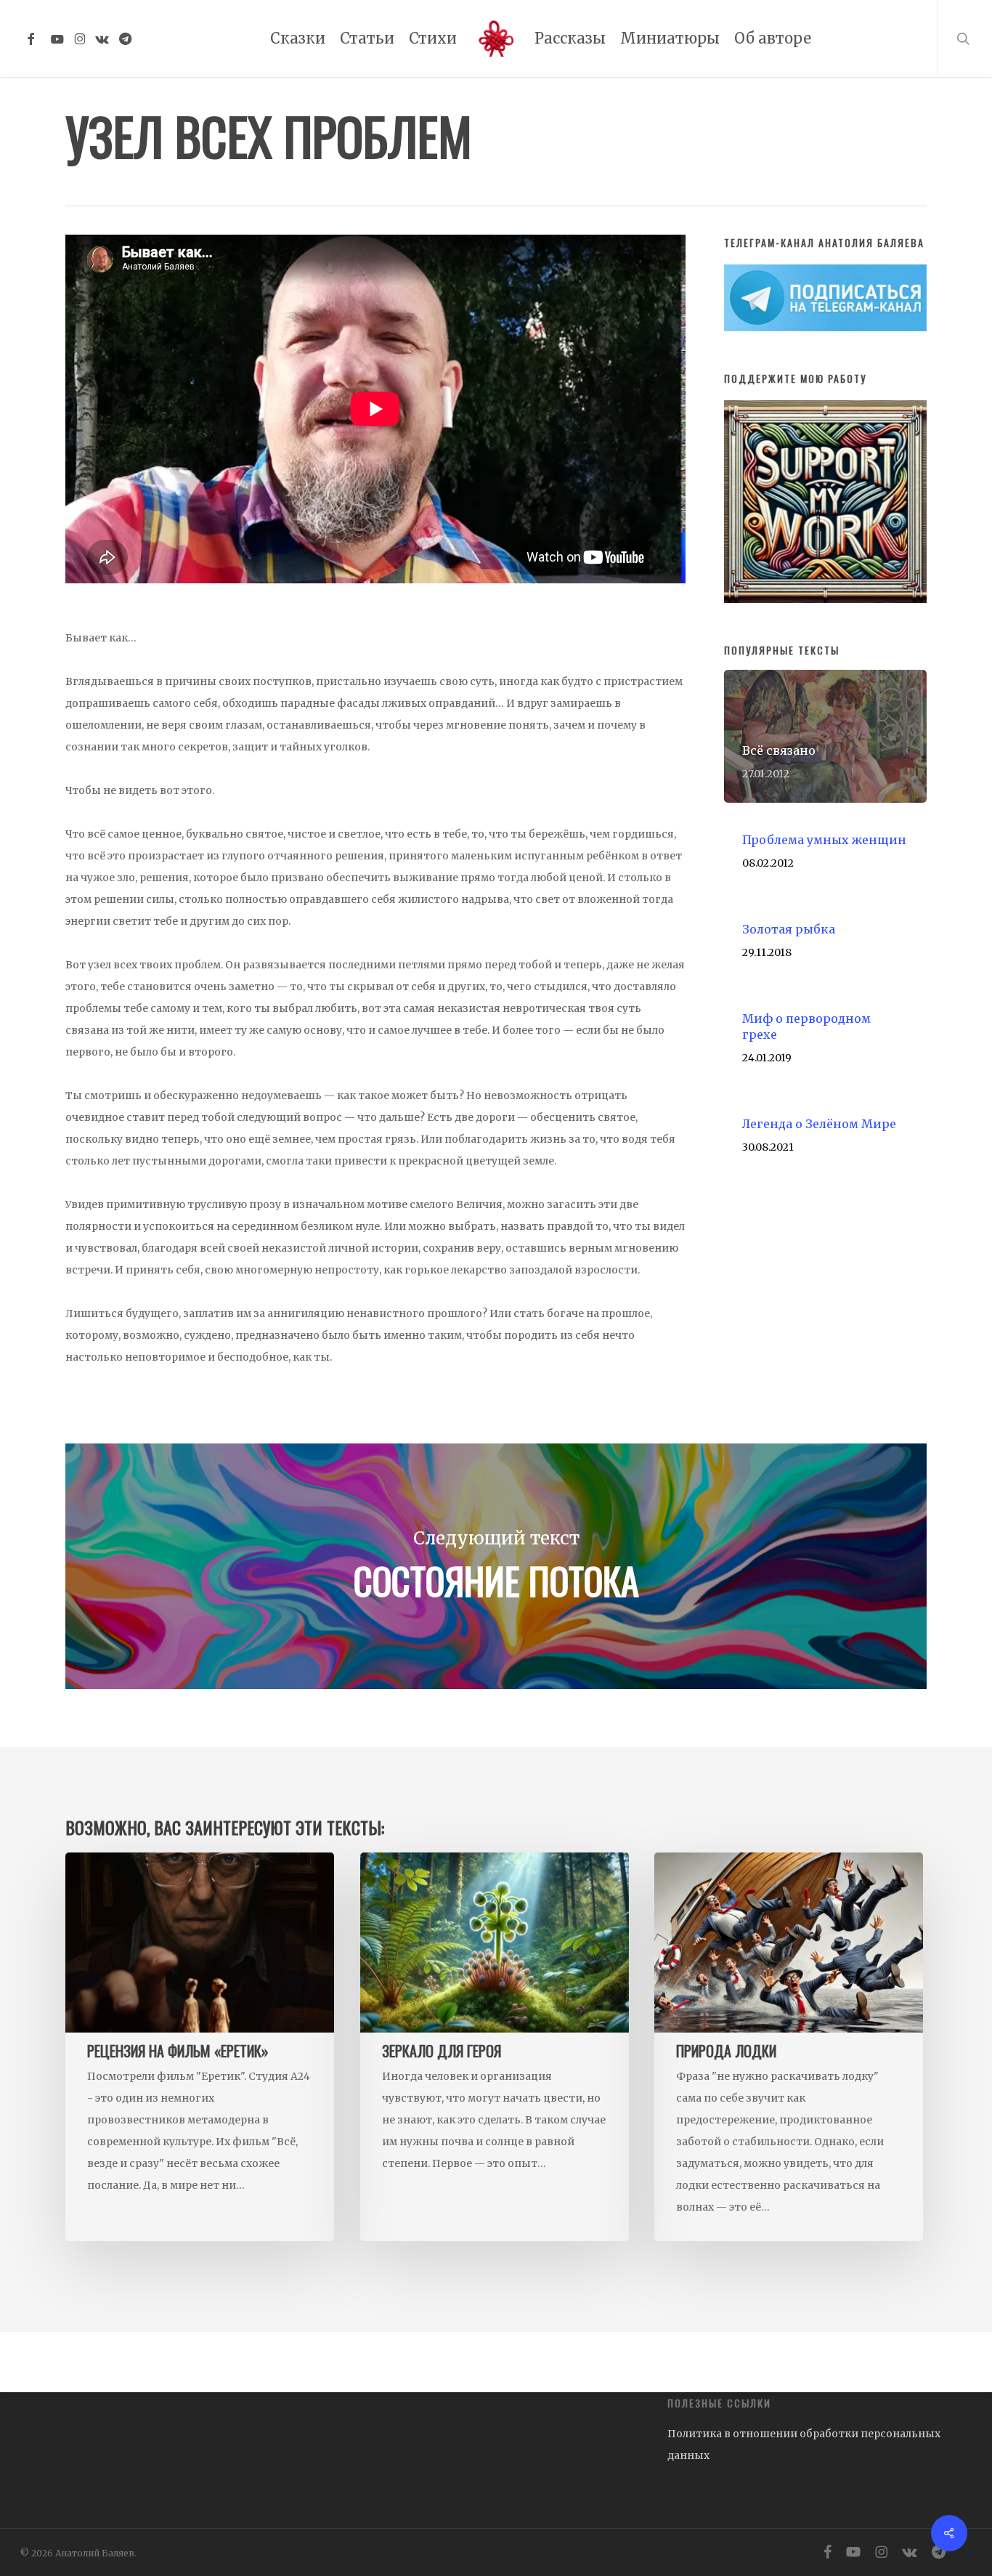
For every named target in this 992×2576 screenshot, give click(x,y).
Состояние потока (496, 1566)
